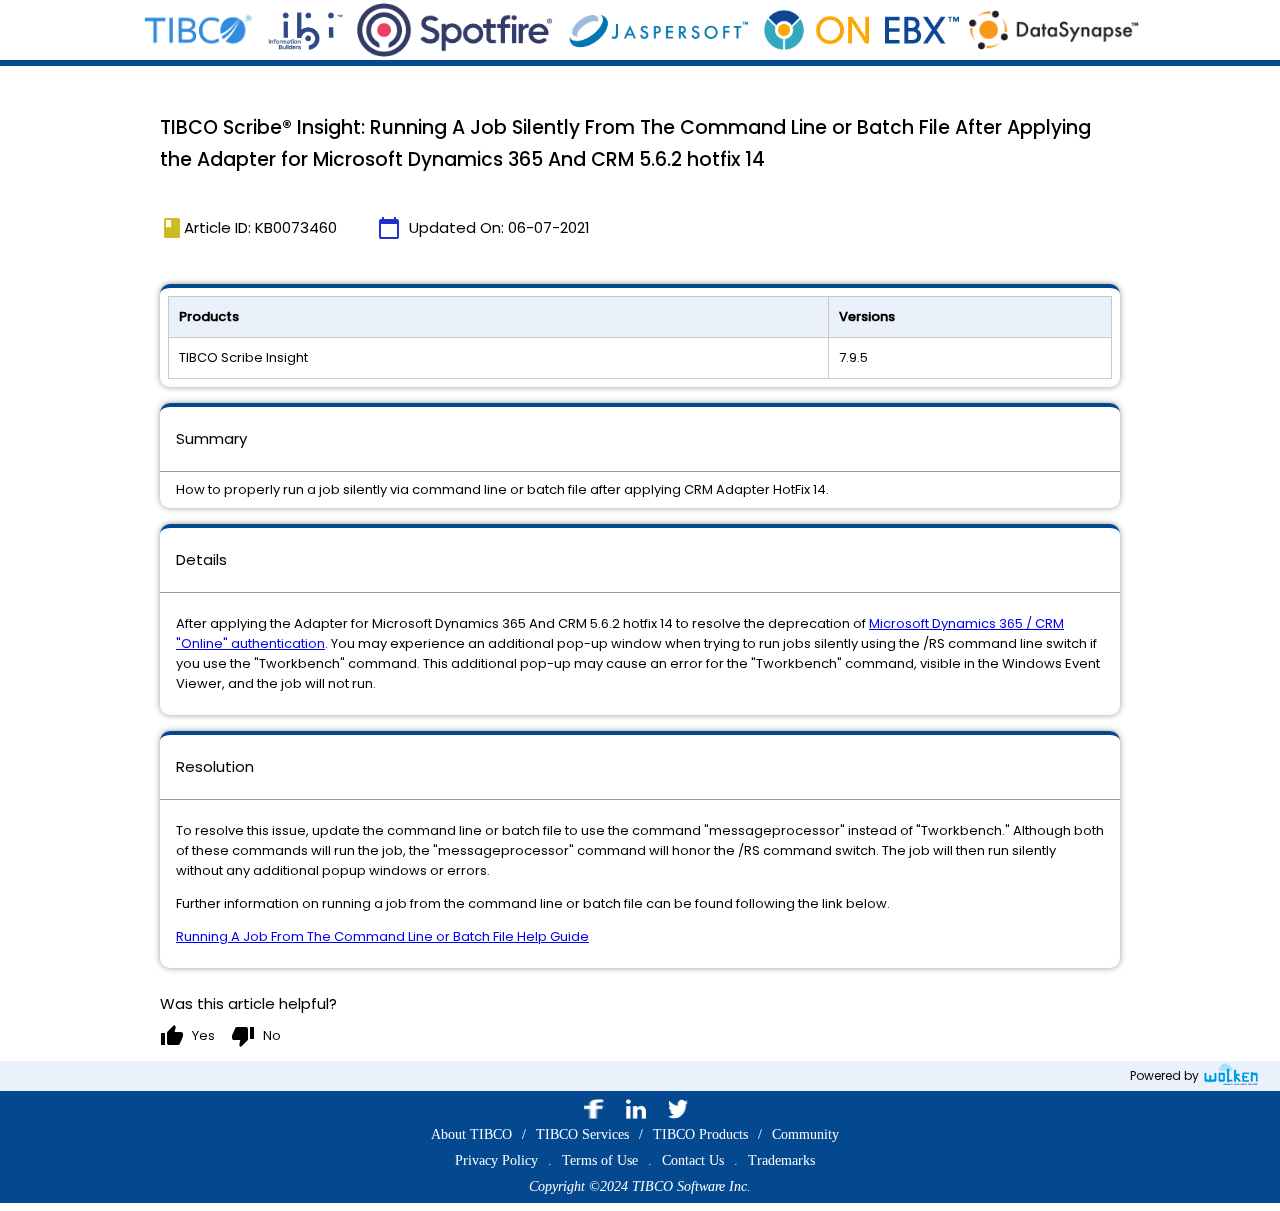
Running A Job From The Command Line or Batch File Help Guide (382, 936)
